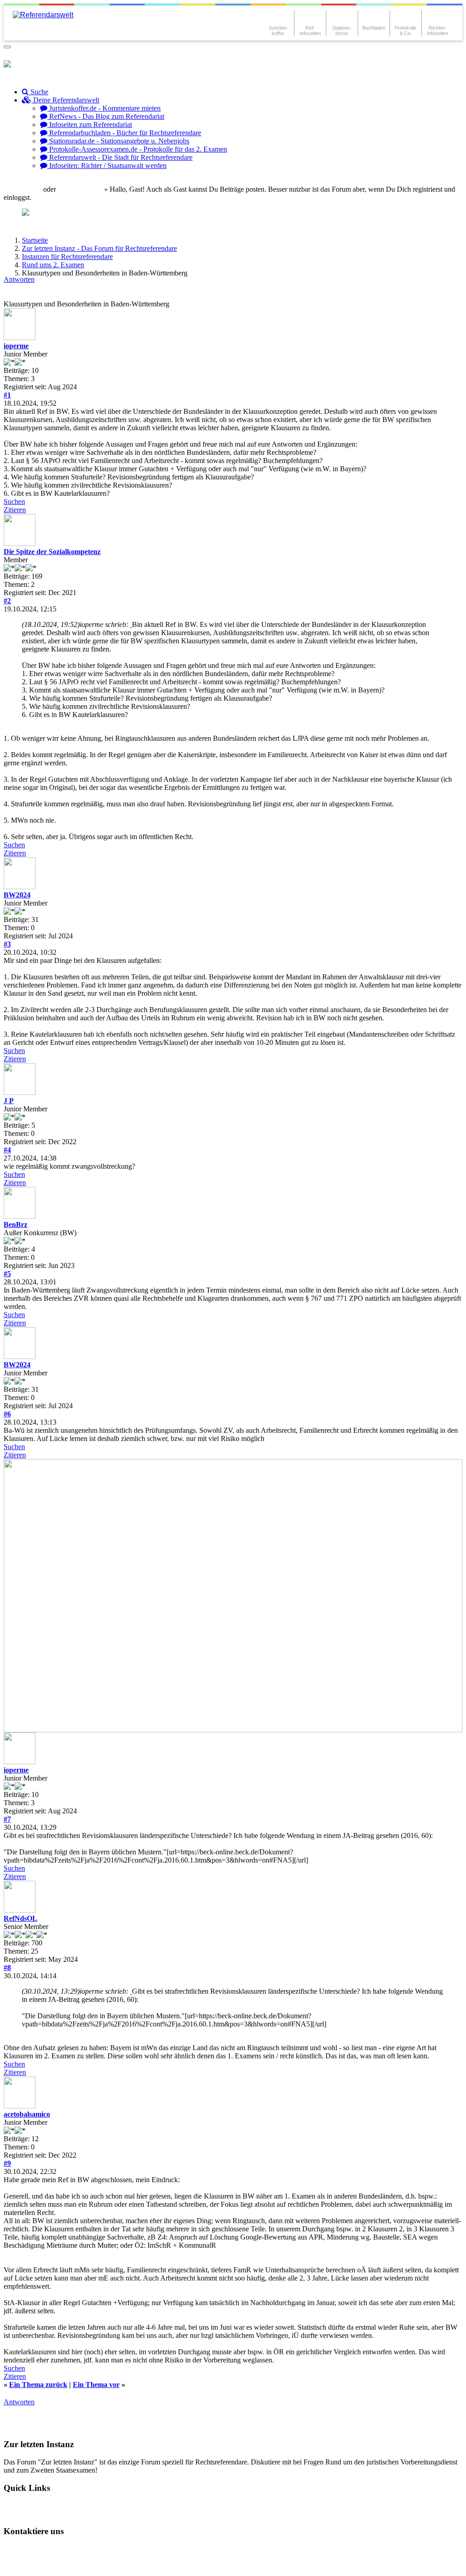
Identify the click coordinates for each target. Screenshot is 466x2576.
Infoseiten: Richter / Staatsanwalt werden (107, 165)
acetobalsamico (27, 2114)
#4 (7, 1150)
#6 (7, 1414)
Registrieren (84, 189)
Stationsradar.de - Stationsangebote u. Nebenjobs (118, 141)
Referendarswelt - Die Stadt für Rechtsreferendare (120, 157)
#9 (7, 2163)
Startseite (35, 240)
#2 (7, 601)
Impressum (28, 2564)
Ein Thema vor (96, 2385)
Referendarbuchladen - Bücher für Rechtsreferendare (124, 133)
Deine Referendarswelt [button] (65, 100)
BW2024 (17, 895)
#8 (7, 1968)
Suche (38, 92)
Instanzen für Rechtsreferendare (67, 257)
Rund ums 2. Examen (53, 265)
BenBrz (15, 1224)
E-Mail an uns (32, 2549)
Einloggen (26, 189)
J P (9, 1101)
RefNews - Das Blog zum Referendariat (106, 116)
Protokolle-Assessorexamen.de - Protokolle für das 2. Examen (137, 149)
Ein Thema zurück (38, 2385)
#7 (7, 1819)
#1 (7, 395)
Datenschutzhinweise (94, 2549)
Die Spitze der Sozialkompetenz (52, 552)
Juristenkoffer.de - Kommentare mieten (104, 108)
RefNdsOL (20, 1918)
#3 (7, 944)
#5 (7, 1274)
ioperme (16, 346)
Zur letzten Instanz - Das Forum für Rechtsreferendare (99, 248)
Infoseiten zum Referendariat (90, 125)
